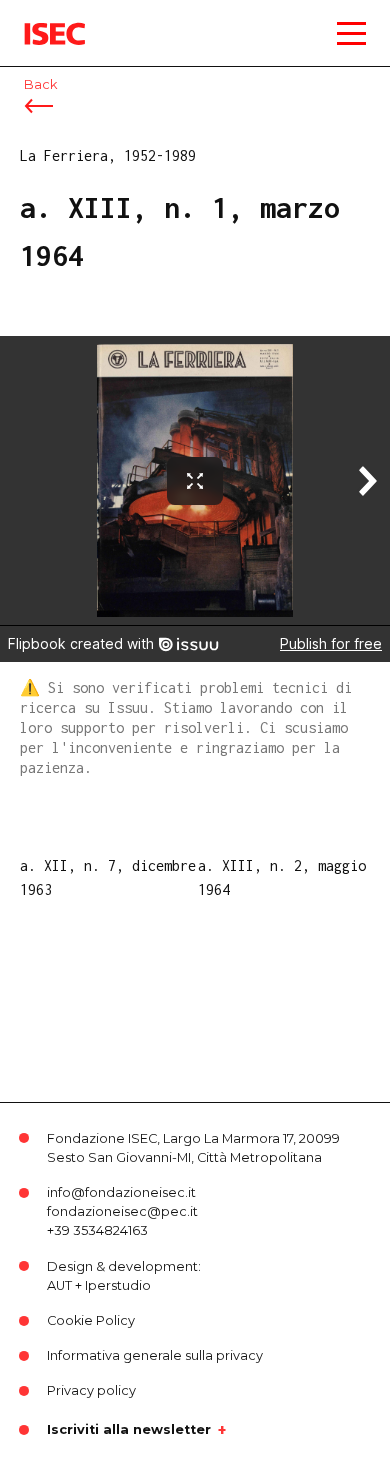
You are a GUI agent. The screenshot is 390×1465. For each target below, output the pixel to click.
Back (40, 84)
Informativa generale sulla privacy (155, 1355)
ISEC (40, 19)
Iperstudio (118, 1285)
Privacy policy (91, 1390)
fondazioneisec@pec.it (122, 1211)
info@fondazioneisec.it (121, 1192)
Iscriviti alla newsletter (129, 1430)
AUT (59, 1285)
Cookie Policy (91, 1320)
